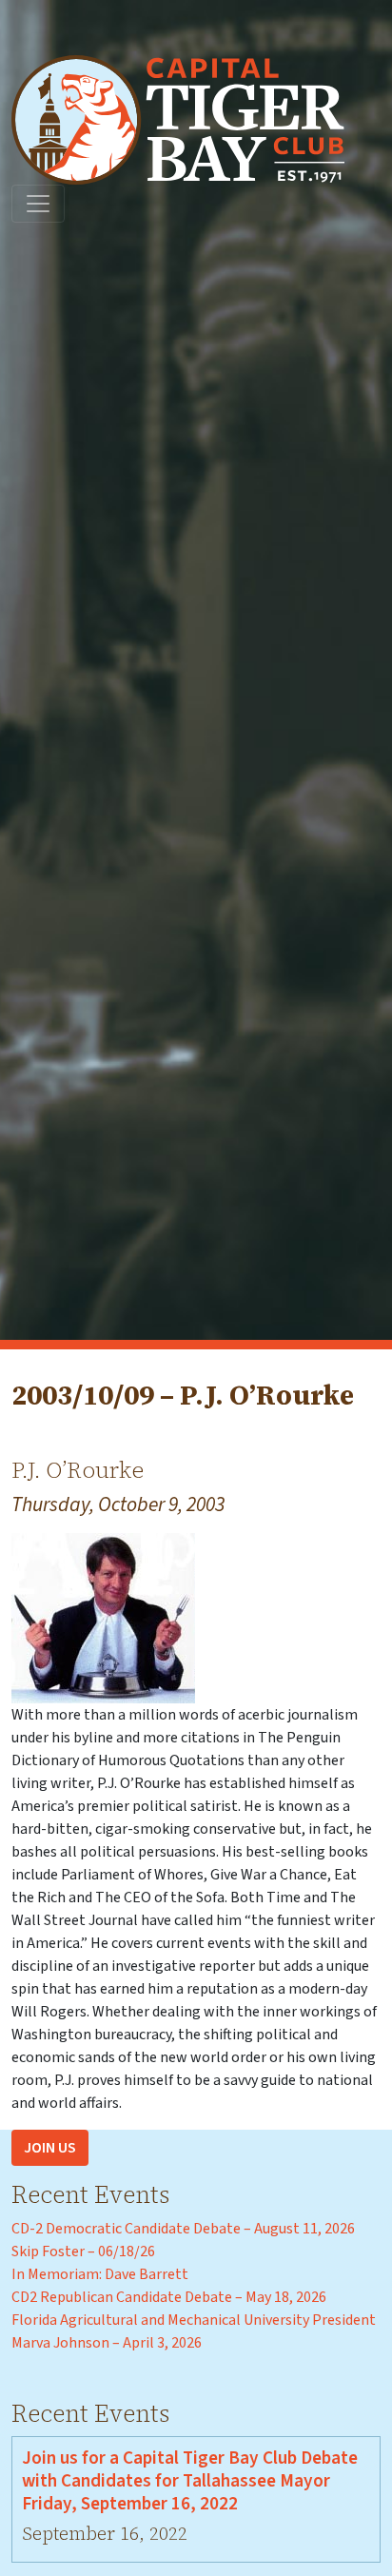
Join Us (50, 2148)
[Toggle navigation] (38, 204)
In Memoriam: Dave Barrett (100, 2274)
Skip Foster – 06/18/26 (83, 2252)
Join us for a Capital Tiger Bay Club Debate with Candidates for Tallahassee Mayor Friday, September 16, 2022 (190, 2481)
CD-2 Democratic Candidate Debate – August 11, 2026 (183, 2229)
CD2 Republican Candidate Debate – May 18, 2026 (169, 2297)
